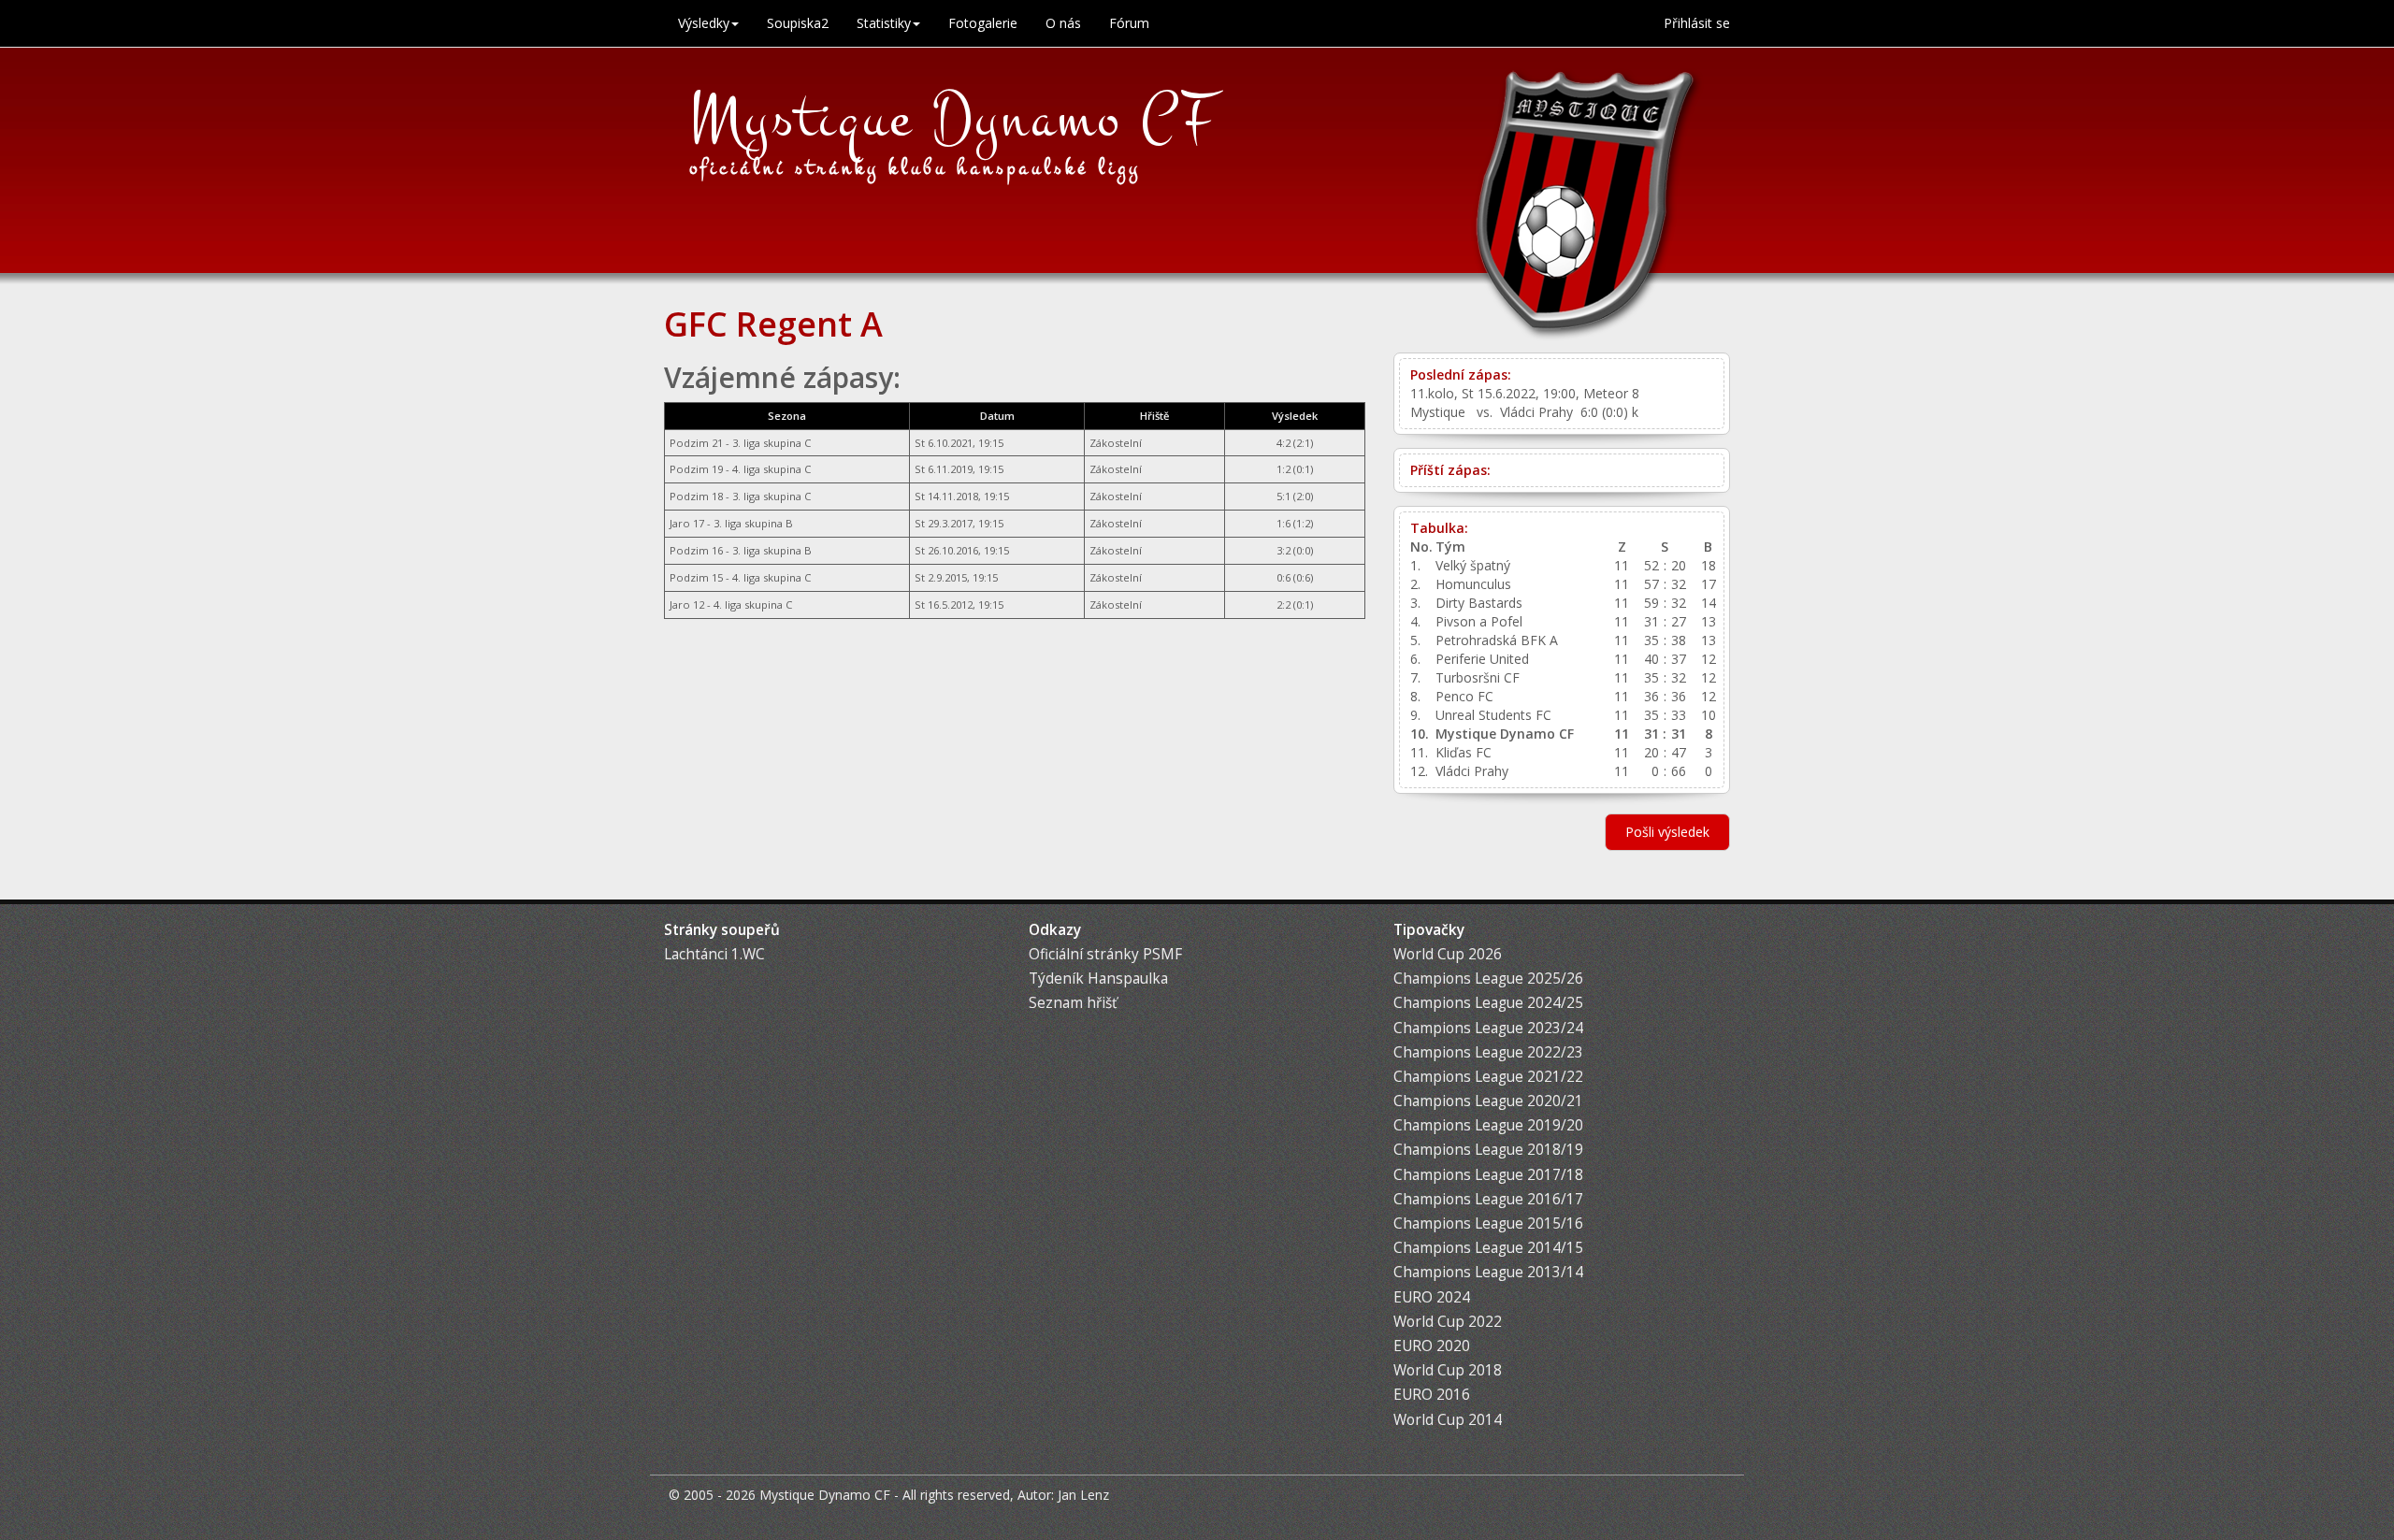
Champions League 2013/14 (1488, 1272)
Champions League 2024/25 (1488, 1003)
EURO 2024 (1432, 1297)
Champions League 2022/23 (1488, 1052)
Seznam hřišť (1073, 1003)
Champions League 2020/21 (1488, 1101)
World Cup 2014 (1448, 1420)
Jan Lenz (1083, 1495)
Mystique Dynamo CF (954, 119)
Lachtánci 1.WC (714, 954)
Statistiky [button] (884, 23)
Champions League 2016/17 (1488, 1199)
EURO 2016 (1432, 1395)
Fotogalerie (983, 23)
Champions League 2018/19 (1488, 1150)
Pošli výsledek (1667, 832)
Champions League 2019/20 (1488, 1125)
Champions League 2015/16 (1488, 1223)
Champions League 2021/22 (1488, 1077)
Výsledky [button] (704, 23)
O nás (1063, 23)
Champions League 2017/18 (1488, 1175)
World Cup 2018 (1448, 1370)
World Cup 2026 (1448, 954)
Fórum (1129, 23)
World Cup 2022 (1448, 1322)
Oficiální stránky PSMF (1105, 954)
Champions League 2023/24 (1488, 1028)
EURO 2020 (1432, 1346)
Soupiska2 (798, 23)
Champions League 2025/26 (1488, 979)
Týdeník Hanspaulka (1098, 979)
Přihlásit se (1697, 23)
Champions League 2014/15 (1488, 1248)
